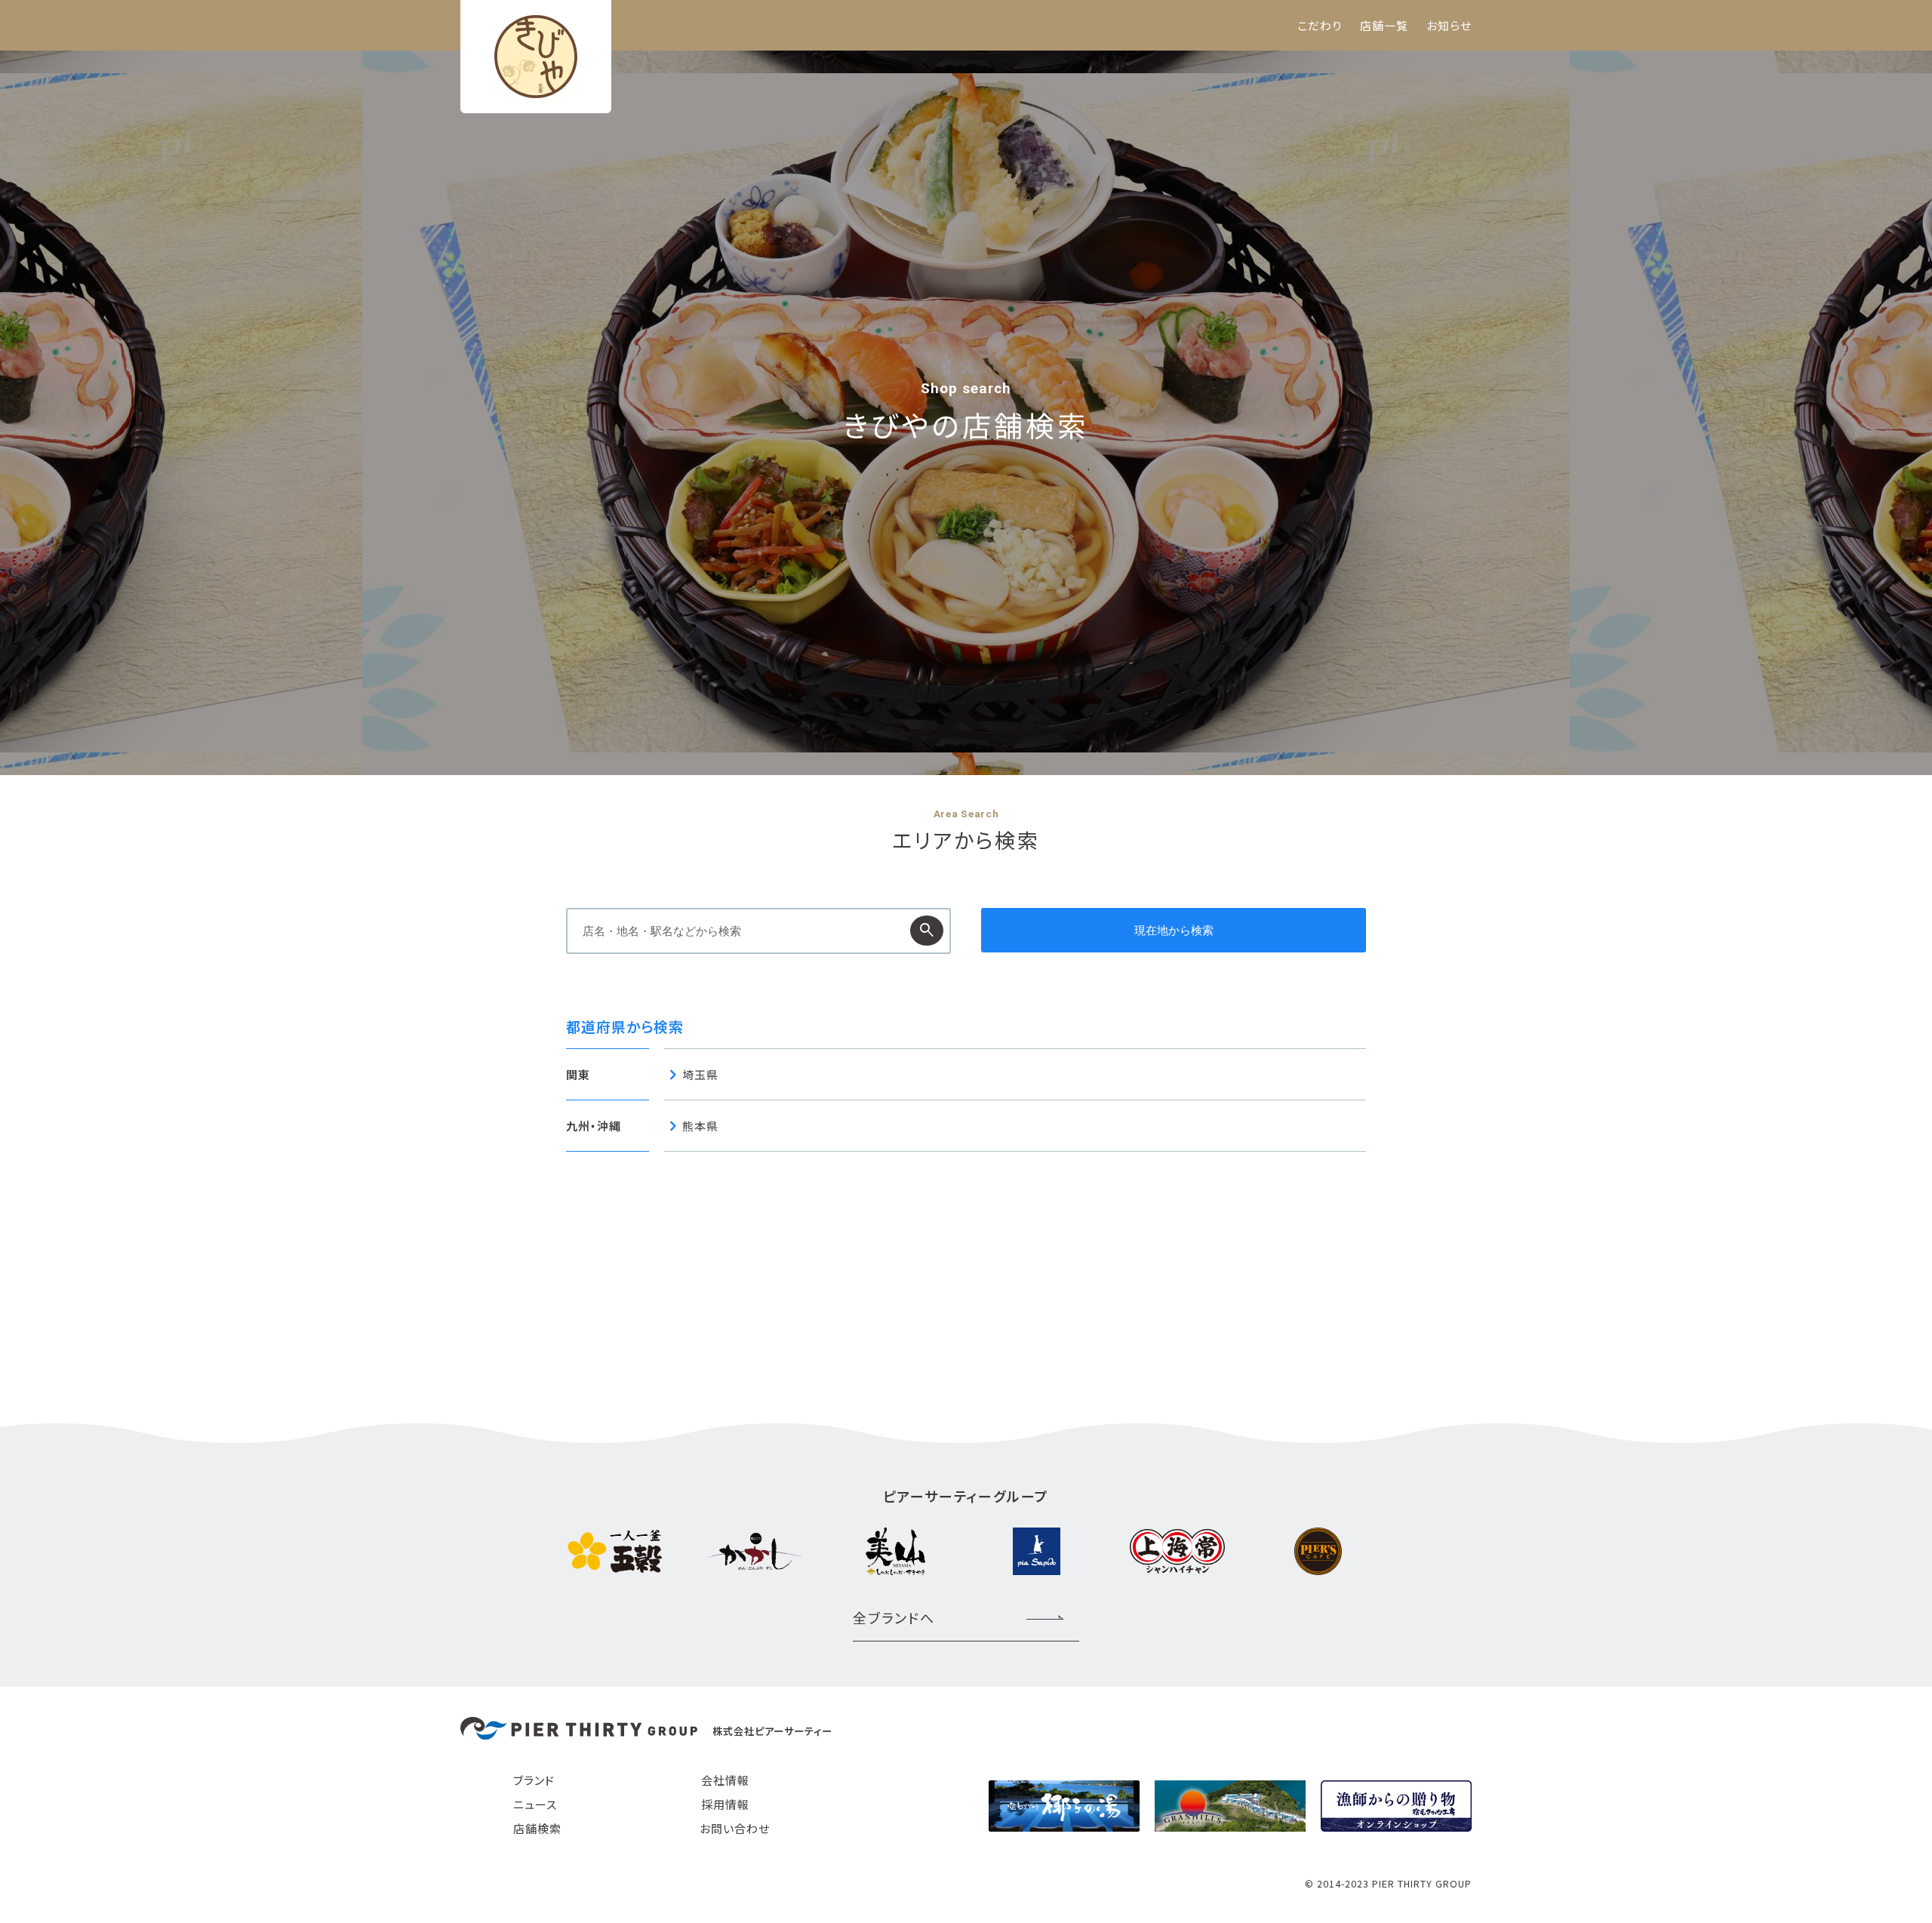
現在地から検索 (1174, 930)
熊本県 (700, 1126)
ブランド (534, 1780)
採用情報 (725, 1804)
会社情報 (725, 1780)
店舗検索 (537, 1828)
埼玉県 (700, 1074)
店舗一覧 (1384, 25)
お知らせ (1449, 25)
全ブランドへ (894, 1617)
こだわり (1320, 25)
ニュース (535, 1804)
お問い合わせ (735, 1828)
